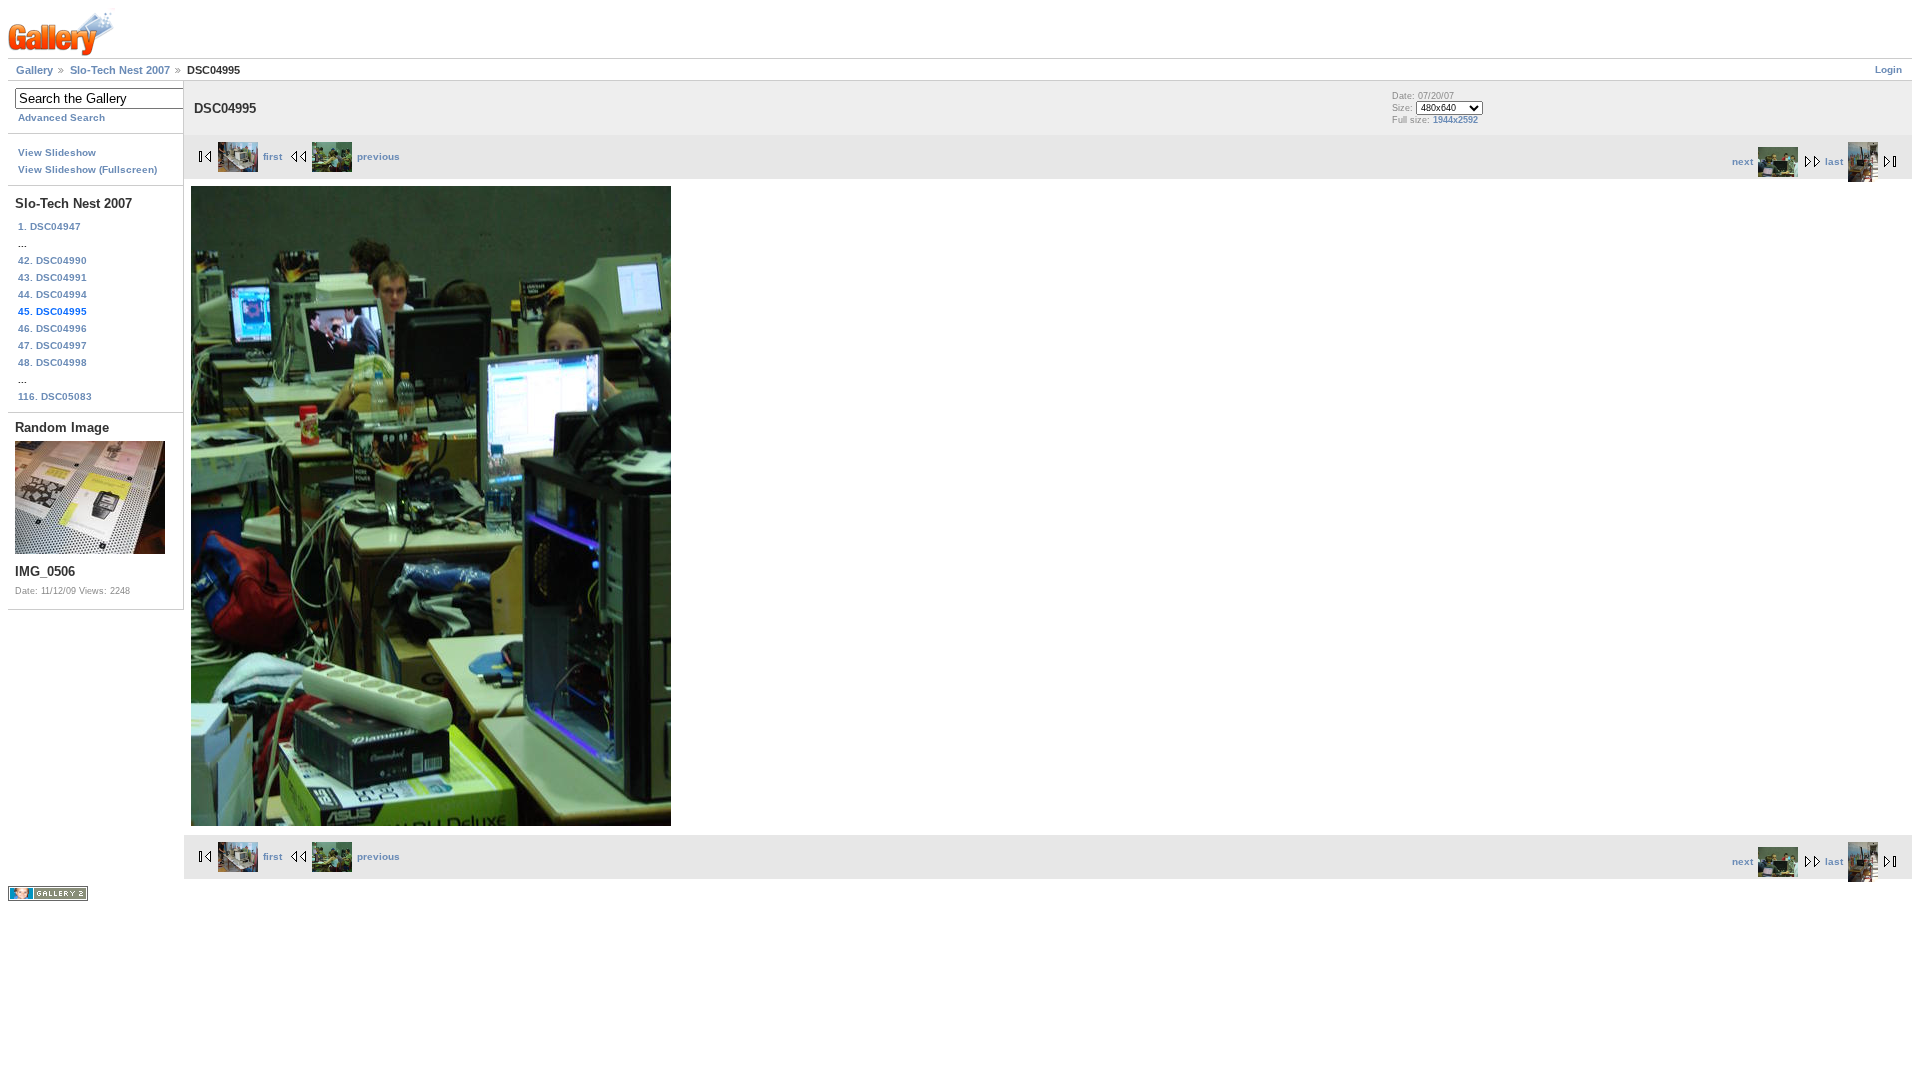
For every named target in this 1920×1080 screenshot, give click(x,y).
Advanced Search (61, 117)
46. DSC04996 (52, 328)
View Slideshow (57, 152)
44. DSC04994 (52, 294)
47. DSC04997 (52, 345)
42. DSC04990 (52, 260)
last (1834, 161)
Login (1888, 69)
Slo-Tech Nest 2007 (120, 70)
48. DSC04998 (52, 362)
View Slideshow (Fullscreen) (87, 169)
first (272, 156)
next (1742, 161)
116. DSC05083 (55, 396)
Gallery (34, 70)
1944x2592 (1455, 120)
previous (378, 156)
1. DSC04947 (49, 226)
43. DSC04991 (52, 277)
